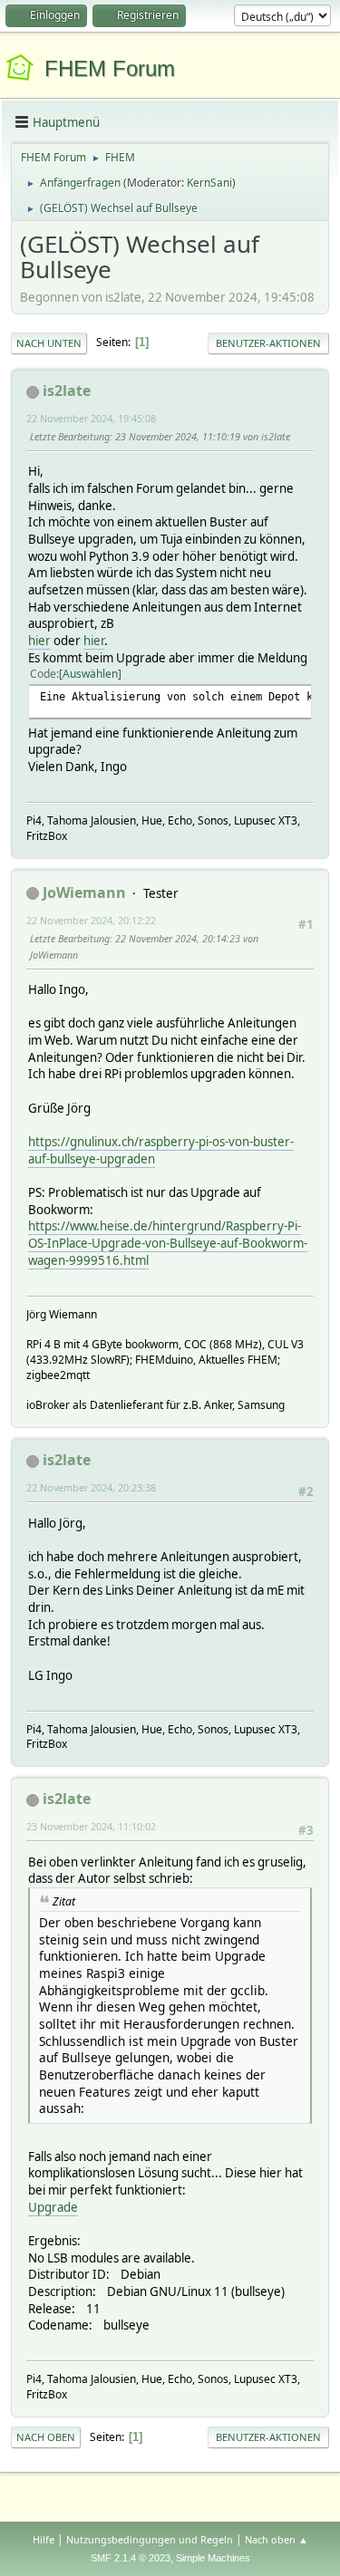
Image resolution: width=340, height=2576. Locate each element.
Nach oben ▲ (277, 2539)
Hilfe (44, 2539)
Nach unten (49, 343)
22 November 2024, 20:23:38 (91, 1487)
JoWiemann (84, 892)
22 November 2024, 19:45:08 (91, 418)
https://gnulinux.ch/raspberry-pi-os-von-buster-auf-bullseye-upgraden (161, 1150)
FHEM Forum (110, 68)
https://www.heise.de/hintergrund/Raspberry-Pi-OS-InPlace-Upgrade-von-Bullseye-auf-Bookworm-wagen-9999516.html (168, 1243)
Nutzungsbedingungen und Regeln (150, 2539)
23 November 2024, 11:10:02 (91, 1826)
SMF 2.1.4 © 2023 (131, 2558)
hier (39, 641)
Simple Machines (213, 2558)
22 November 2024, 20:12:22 (91, 920)
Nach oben (46, 2437)
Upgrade (53, 2207)
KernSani (209, 183)
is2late (67, 391)
